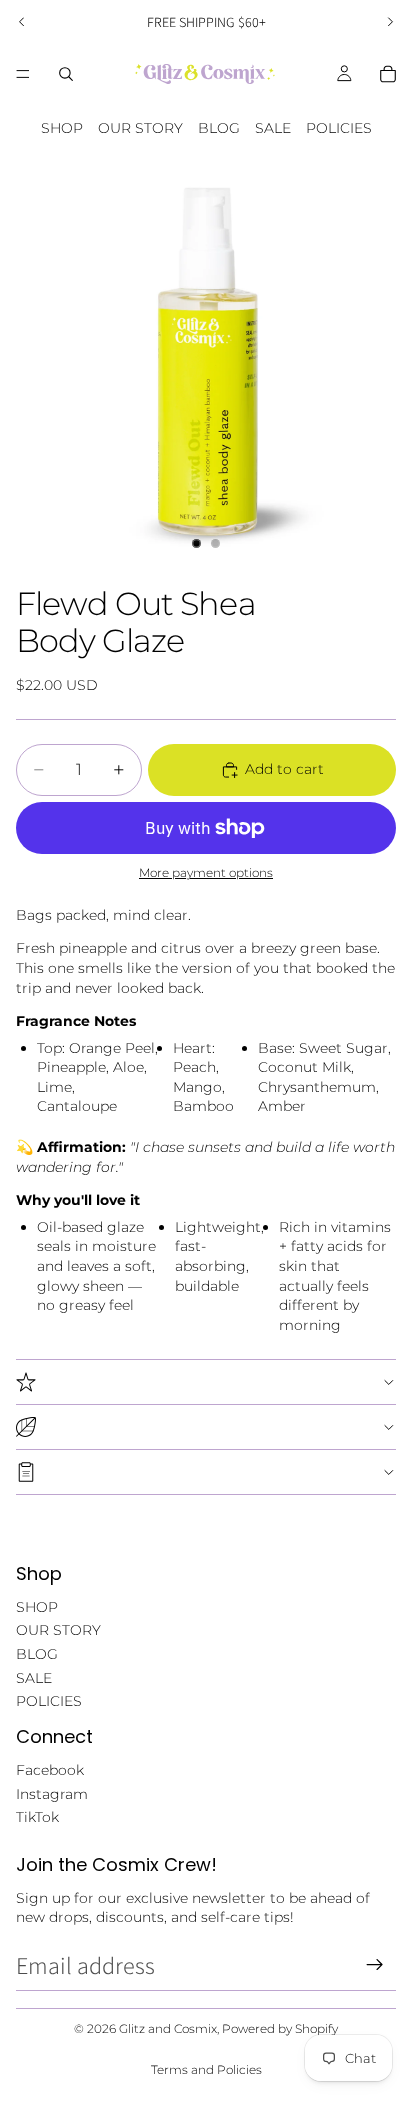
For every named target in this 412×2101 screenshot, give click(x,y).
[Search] (66, 74)
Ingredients (206, 1427)
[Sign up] (375, 1965)
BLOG (219, 128)
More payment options (206, 873)
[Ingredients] (206, 1426)
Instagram (52, 1794)
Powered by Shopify (280, 2028)
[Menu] (23, 74)
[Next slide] (390, 22)
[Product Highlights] (206, 1381)
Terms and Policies (206, 2069)
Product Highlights (206, 1382)
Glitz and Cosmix (168, 2028)
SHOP (62, 128)
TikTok (37, 1817)
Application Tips (206, 1472)
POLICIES (339, 128)
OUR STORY (140, 128)
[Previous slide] (22, 22)
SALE (273, 128)
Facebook (50, 1770)
